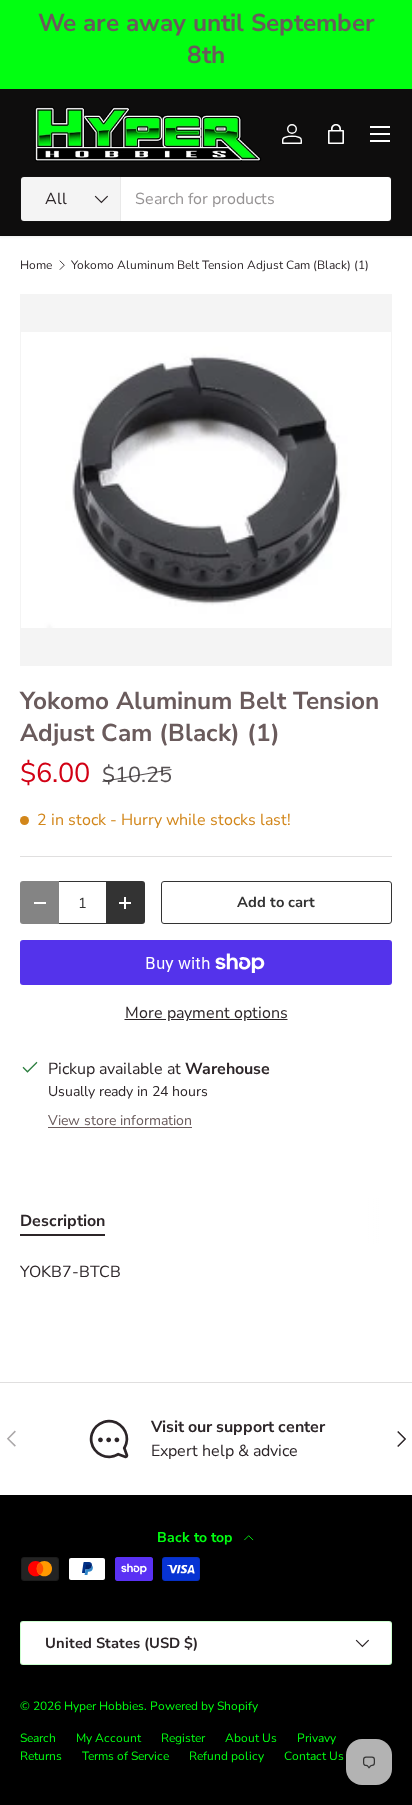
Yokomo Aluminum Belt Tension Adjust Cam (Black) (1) (220, 265)
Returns (41, 1756)
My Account (108, 1738)
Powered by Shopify (204, 1706)
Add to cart (276, 902)
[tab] (62, 1221)
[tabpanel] (206, 1272)
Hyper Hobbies (104, 1706)
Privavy (316, 1738)
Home (36, 265)
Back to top (196, 1537)
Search (38, 1738)
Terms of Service (125, 1756)
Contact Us (314, 1756)
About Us (251, 1738)
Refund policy (226, 1756)
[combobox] (206, 199)
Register (183, 1738)
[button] (336, 134)
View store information (120, 1120)
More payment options (206, 1013)
